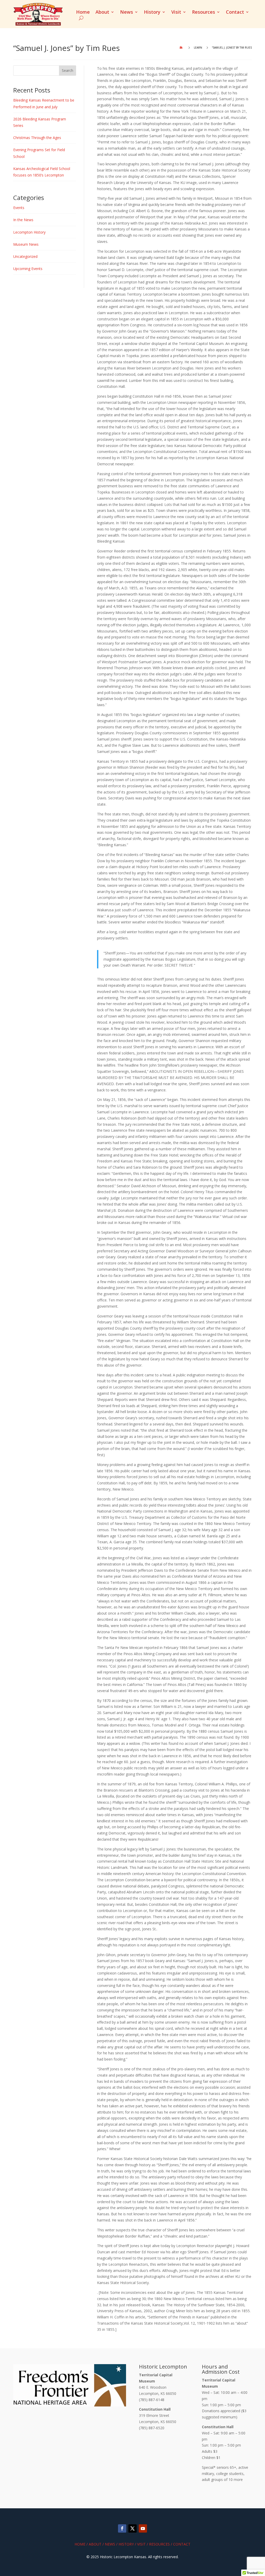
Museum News (26, 244)
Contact (235, 13)
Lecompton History (29, 232)
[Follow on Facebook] (122, 2528)
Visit (176, 13)
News (127, 13)
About (102, 13)
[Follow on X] (132, 2528)
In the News (23, 220)
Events (19, 208)
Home (83, 13)
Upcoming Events (28, 269)
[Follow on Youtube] (143, 2528)
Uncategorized (25, 256)
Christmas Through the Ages (37, 138)
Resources (204, 13)
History (152, 13)
